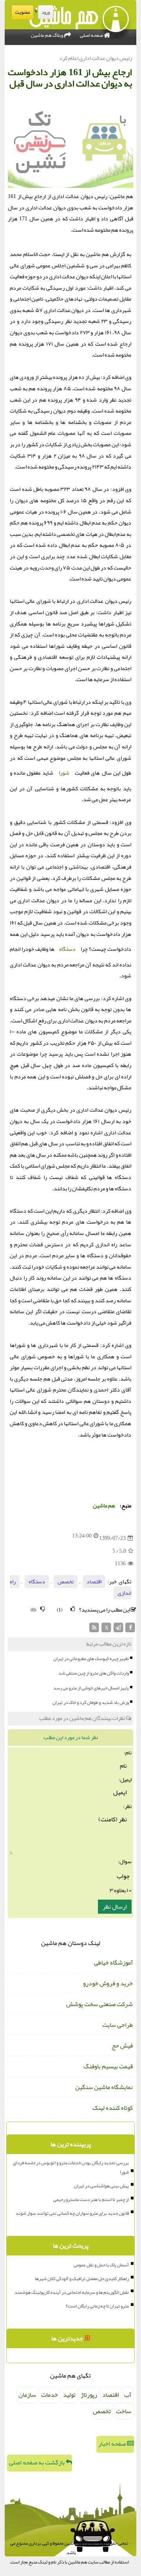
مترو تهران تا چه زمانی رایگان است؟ (97, 2306)
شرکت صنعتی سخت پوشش (99, 2004)
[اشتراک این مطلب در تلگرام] (118, 1629)
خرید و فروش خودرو (108, 1983)
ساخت (124, 2411)
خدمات (50, 2395)
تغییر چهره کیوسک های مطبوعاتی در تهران (91, 1658)
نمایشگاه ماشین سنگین (104, 2087)
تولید (69, 2395)
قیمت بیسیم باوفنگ (108, 2066)
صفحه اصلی (92, 35)
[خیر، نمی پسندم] (43, 1609)
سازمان (27, 2395)
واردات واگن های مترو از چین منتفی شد (94, 1673)
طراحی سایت (117, 2025)
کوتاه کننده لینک (113, 2108)
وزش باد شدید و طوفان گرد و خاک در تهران (91, 1702)
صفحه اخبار (113, 2444)
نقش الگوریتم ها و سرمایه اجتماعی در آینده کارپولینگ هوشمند (72, 2292)
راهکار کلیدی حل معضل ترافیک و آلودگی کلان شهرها (82, 2279)
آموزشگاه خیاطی (113, 1963)
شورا (64, 773)
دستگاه (67, 949)
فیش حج (122, 2046)
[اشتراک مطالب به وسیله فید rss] (95, 1629)
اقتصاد (94, 1582)
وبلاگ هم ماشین (48, 35)
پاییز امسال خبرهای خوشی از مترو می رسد (91, 1688)
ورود (46, 12)
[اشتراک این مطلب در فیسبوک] (130, 1629)
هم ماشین (104, 1506)
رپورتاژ (89, 2395)
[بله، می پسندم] (73, 1609)
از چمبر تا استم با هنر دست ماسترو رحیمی (91, 2199)
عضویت (23, 12)
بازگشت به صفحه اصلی (37, 2462)
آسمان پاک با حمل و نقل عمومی (101, 2265)
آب (128, 2395)
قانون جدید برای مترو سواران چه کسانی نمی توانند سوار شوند (72, 2213)
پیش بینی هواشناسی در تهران (101, 2186)
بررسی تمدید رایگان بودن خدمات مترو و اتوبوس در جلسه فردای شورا (71, 2167)
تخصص (66, 1582)
